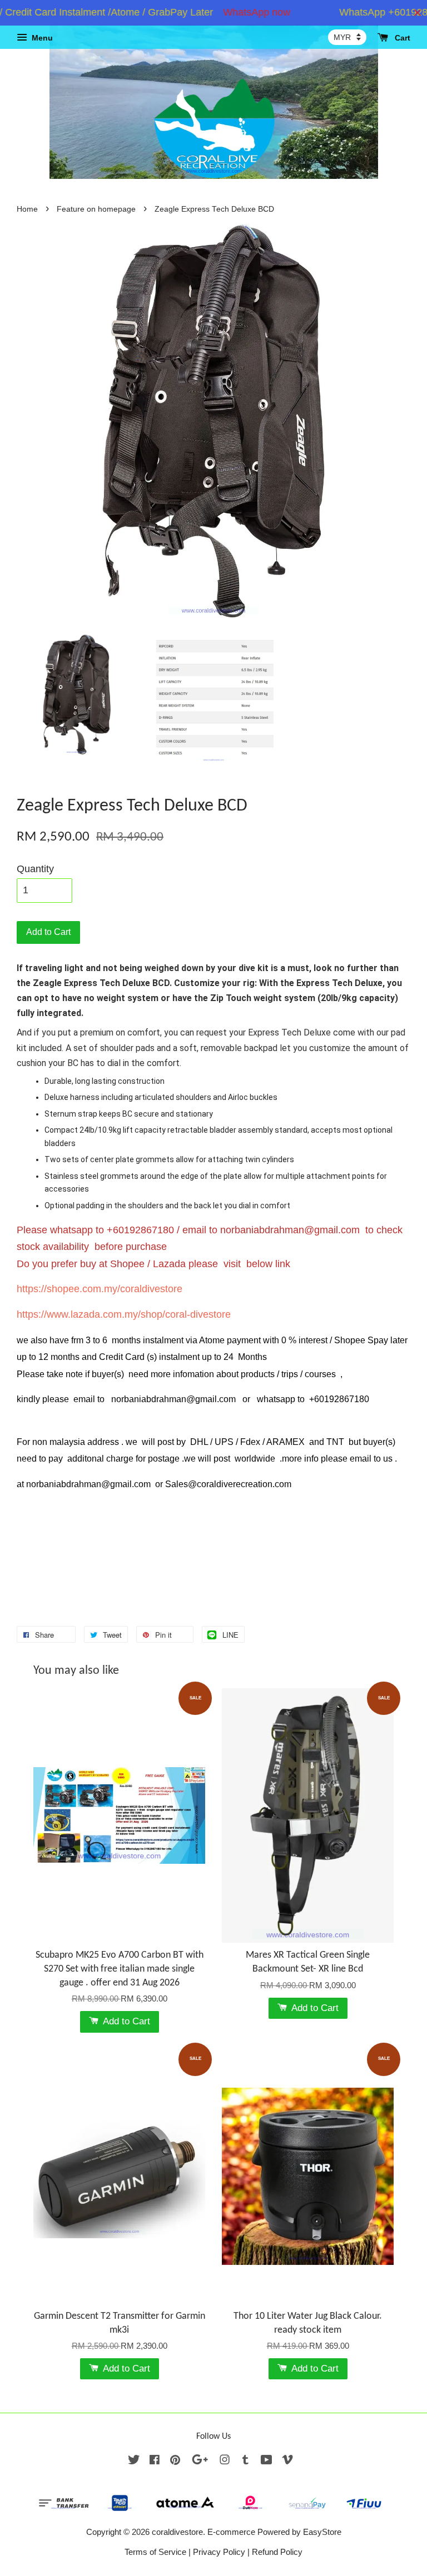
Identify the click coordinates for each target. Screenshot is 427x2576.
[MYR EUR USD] (347, 37)
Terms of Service (155, 2552)
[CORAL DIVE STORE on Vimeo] (287, 2461)
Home (27, 209)
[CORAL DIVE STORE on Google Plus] (200, 2461)
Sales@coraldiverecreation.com (228, 1484)
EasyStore (322, 2532)
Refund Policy (277, 2552)
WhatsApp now (234, 12)
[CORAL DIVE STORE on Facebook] (155, 2461)
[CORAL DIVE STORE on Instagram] (225, 2461)
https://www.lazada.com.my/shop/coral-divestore (124, 1314)
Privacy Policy (219, 2552)
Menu (41, 38)
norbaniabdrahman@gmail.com (290, 1230)
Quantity (35, 869)
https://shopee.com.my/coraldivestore (100, 1289)
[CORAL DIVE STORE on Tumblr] (245, 2461)
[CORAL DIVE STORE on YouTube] (267, 2461)
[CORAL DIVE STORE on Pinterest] (175, 2461)
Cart (401, 38)
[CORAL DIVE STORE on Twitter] (134, 2461)
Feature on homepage (96, 209)
